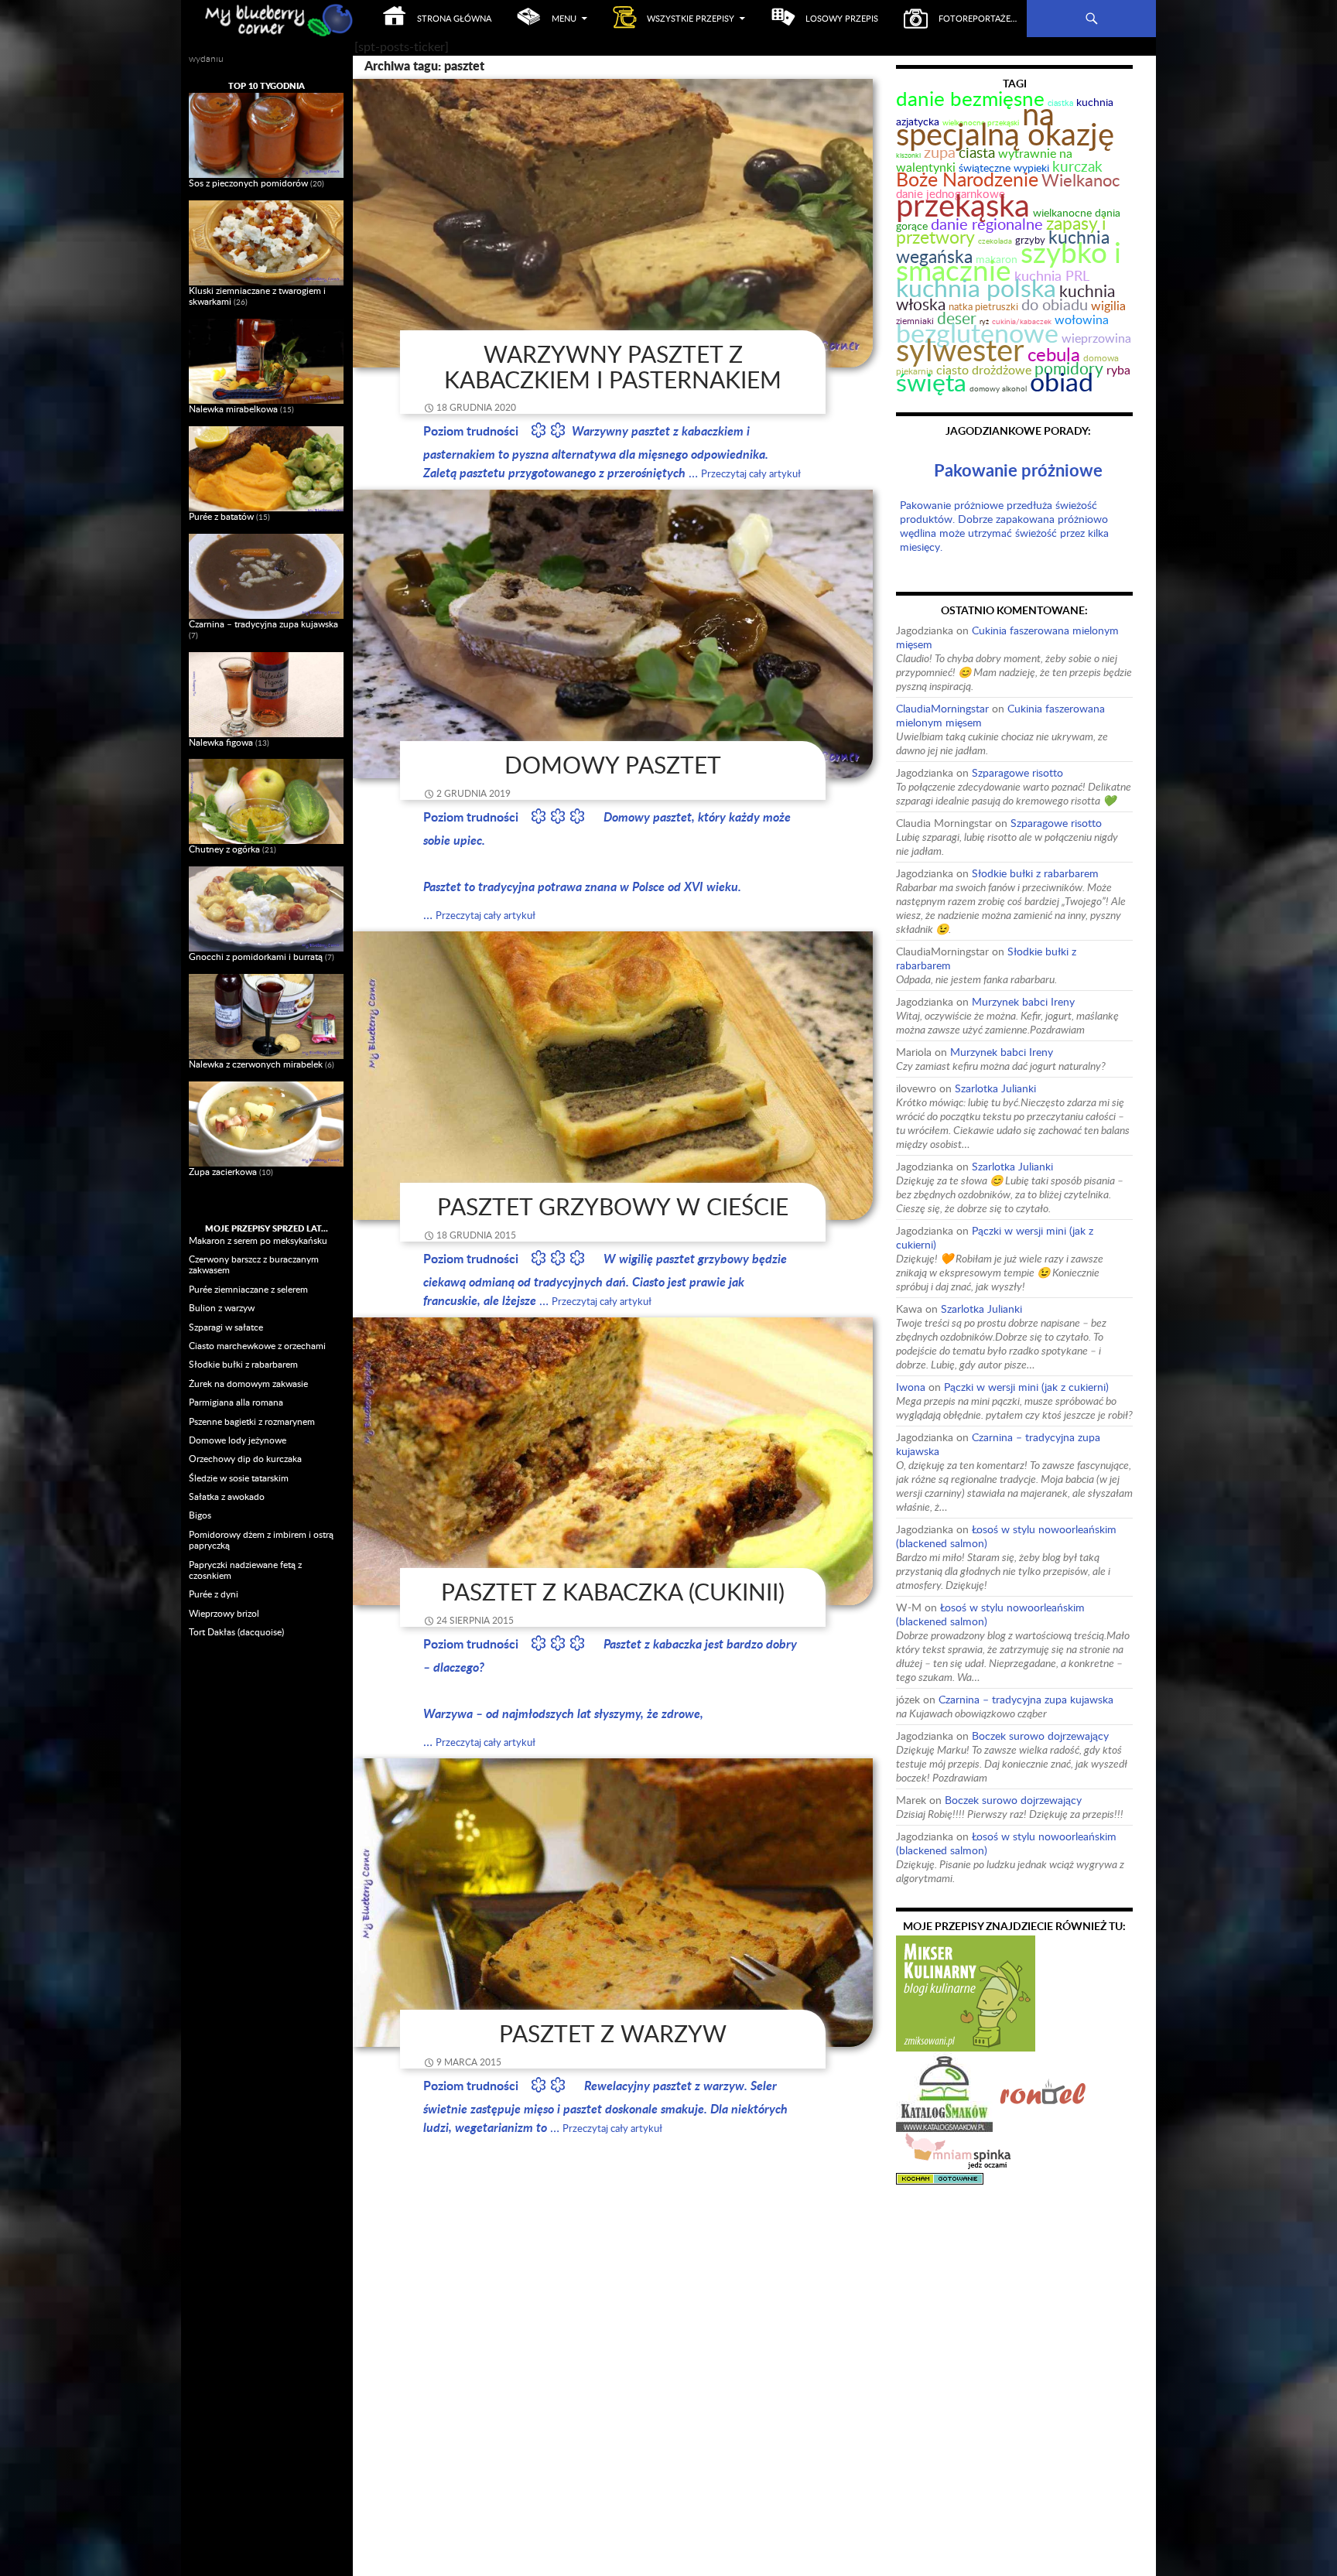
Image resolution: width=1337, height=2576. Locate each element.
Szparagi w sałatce (226, 1327)
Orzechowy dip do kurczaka (245, 1459)
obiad (1062, 381)
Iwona (911, 1387)
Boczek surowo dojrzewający (1040, 1736)
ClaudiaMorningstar (942, 708)
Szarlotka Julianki (995, 1088)
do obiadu (1055, 304)
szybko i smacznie (1009, 261)
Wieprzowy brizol (224, 1613)
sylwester (960, 349)
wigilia (1108, 306)
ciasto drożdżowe (984, 370)
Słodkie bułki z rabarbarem (1035, 873)
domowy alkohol (998, 388)
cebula (1054, 354)
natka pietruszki (983, 307)
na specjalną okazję (1005, 123)
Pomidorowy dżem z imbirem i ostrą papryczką (261, 1540)
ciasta (977, 152)
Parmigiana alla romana (236, 1402)
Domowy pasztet (613, 765)
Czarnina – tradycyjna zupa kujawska (998, 1444)
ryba (1118, 369)
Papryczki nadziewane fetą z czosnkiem (245, 1570)
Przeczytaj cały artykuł (751, 473)
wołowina (1082, 319)
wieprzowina (1096, 338)
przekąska (963, 205)
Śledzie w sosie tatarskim (239, 1478)
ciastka (1060, 102)
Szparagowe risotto (1017, 772)
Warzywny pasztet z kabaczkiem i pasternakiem (613, 367)
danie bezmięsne (970, 98)
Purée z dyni (214, 1594)
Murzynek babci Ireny (1023, 1001)
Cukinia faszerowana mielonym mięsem (1007, 637)
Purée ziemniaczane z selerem (248, 1289)
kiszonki (908, 155)
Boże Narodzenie (967, 179)
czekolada (995, 241)
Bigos (200, 1515)
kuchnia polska (976, 287)
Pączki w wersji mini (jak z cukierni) (995, 1237)
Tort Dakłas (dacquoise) (236, 1632)
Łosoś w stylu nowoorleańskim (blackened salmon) (1006, 1536)
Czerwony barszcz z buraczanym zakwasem (254, 1264)
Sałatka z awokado (227, 1496)
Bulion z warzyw (222, 1308)
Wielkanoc (1081, 180)
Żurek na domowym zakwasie (248, 1384)
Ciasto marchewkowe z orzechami (257, 1346)
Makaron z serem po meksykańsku (258, 1240)
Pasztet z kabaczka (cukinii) (613, 1592)
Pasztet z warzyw (613, 2033)
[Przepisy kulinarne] (966, 1992)
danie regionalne (987, 224)
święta (931, 382)
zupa (940, 152)
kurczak (1077, 166)
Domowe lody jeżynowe (238, 1440)
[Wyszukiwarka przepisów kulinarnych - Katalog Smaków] (944, 2091)
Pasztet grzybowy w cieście (613, 1206)
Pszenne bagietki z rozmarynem (252, 1421)
